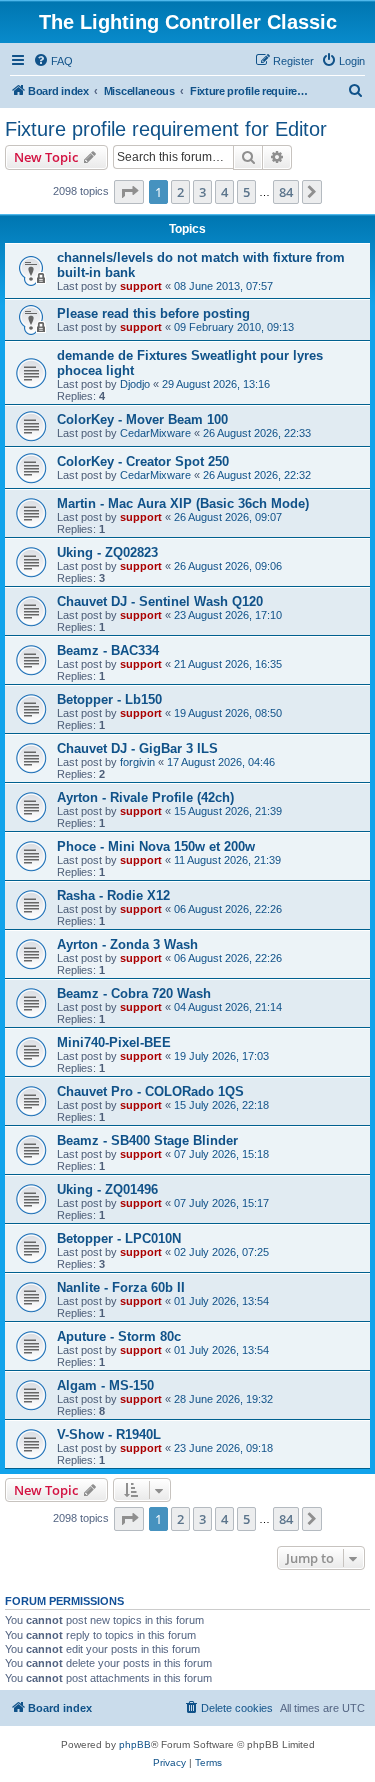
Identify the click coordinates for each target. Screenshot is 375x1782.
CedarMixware (155, 433)
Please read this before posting (153, 313)
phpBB (135, 1744)
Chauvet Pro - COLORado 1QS (150, 1091)
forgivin (137, 762)
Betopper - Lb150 (109, 699)
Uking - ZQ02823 (107, 552)
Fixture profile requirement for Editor (166, 129)
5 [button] (246, 192)
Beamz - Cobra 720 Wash (134, 993)
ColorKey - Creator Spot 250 (143, 461)
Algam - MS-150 (105, 1385)
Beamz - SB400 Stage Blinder (147, 1140)
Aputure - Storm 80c (119, 1336)
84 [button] (286, 192)
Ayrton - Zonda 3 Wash (127, 944)
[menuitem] (53, 61)
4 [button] (224, 192)
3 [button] (202, 192)
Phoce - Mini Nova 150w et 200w (156, 846)
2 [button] (180, 192)
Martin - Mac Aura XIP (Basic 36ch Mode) (183, 503)
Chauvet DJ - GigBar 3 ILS (137, 748)
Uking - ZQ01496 (107, 1189)
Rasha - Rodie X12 (113, 895)
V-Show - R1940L (109, 1434)
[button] (129, 192)
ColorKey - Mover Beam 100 (142, 419)
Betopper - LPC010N (119, 1238)
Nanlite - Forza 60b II (121, 1287)
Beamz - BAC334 (108, 650)
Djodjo (135, 384)
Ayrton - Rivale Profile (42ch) (145, 797)
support (141, 286)
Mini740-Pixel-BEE (114, 1042)
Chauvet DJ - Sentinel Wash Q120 (160, 601)
